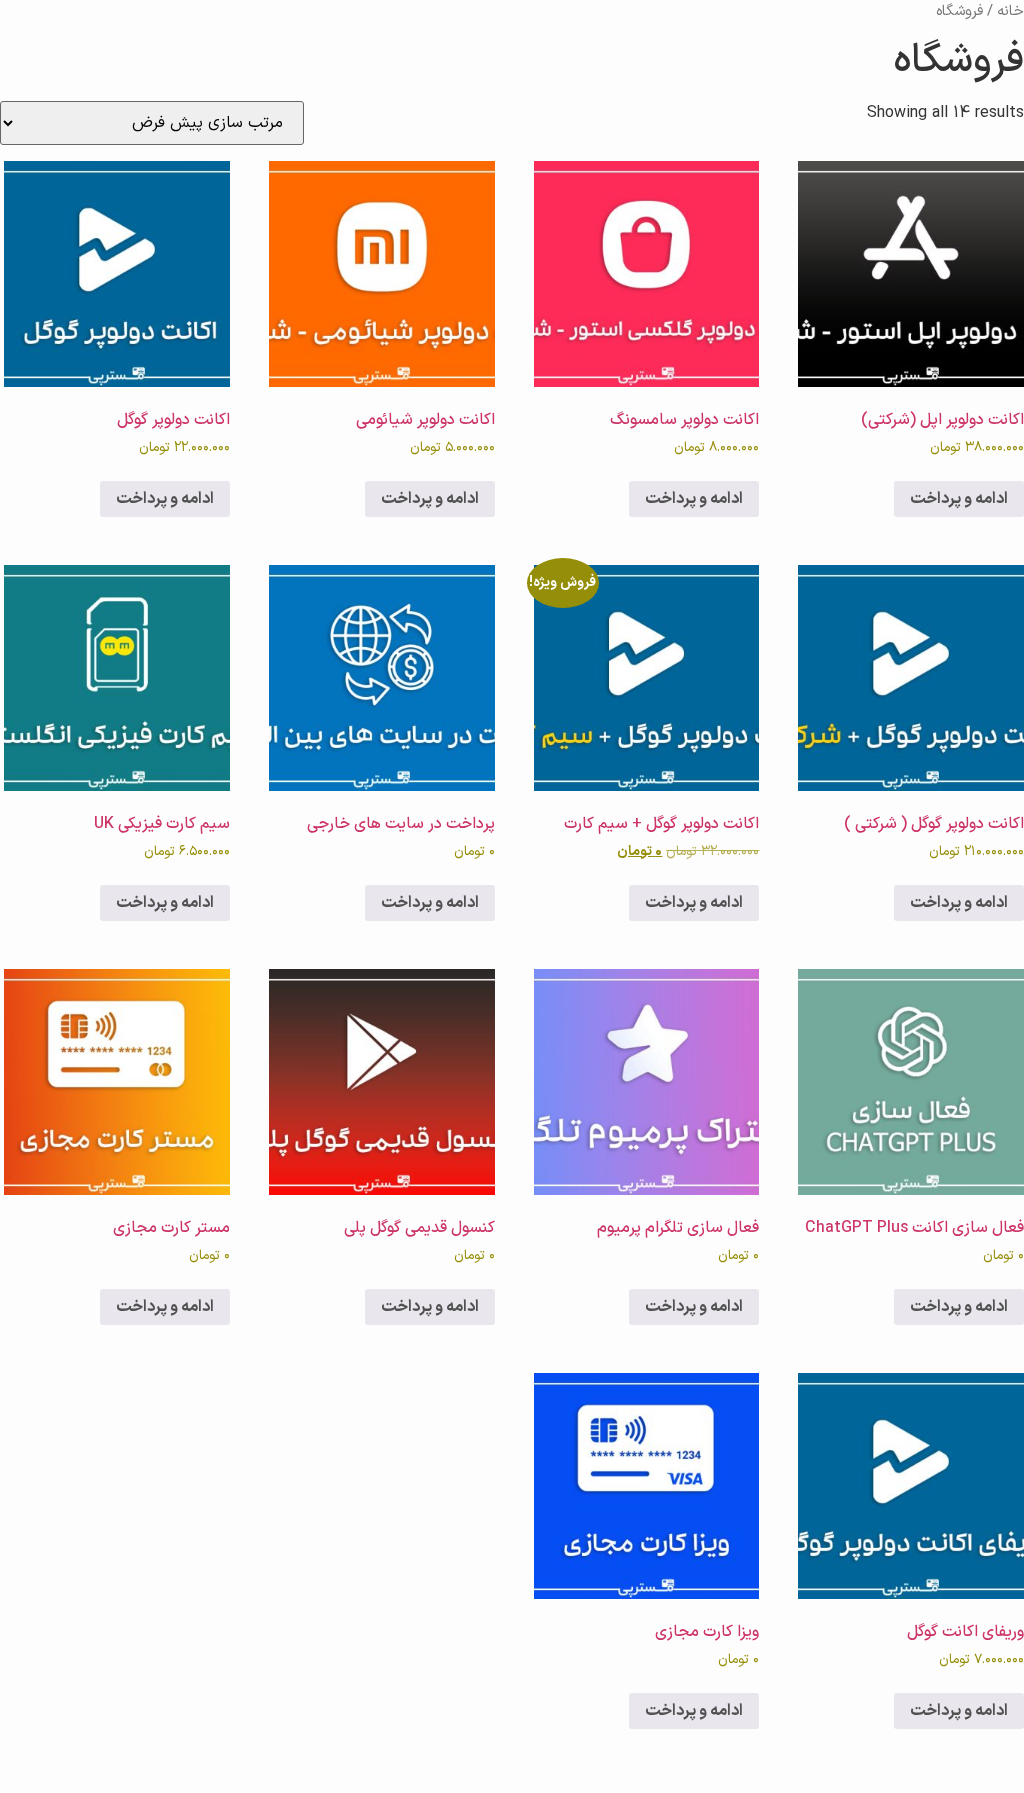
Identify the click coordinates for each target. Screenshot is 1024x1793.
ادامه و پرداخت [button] (959, 499)
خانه (1010, 11)
